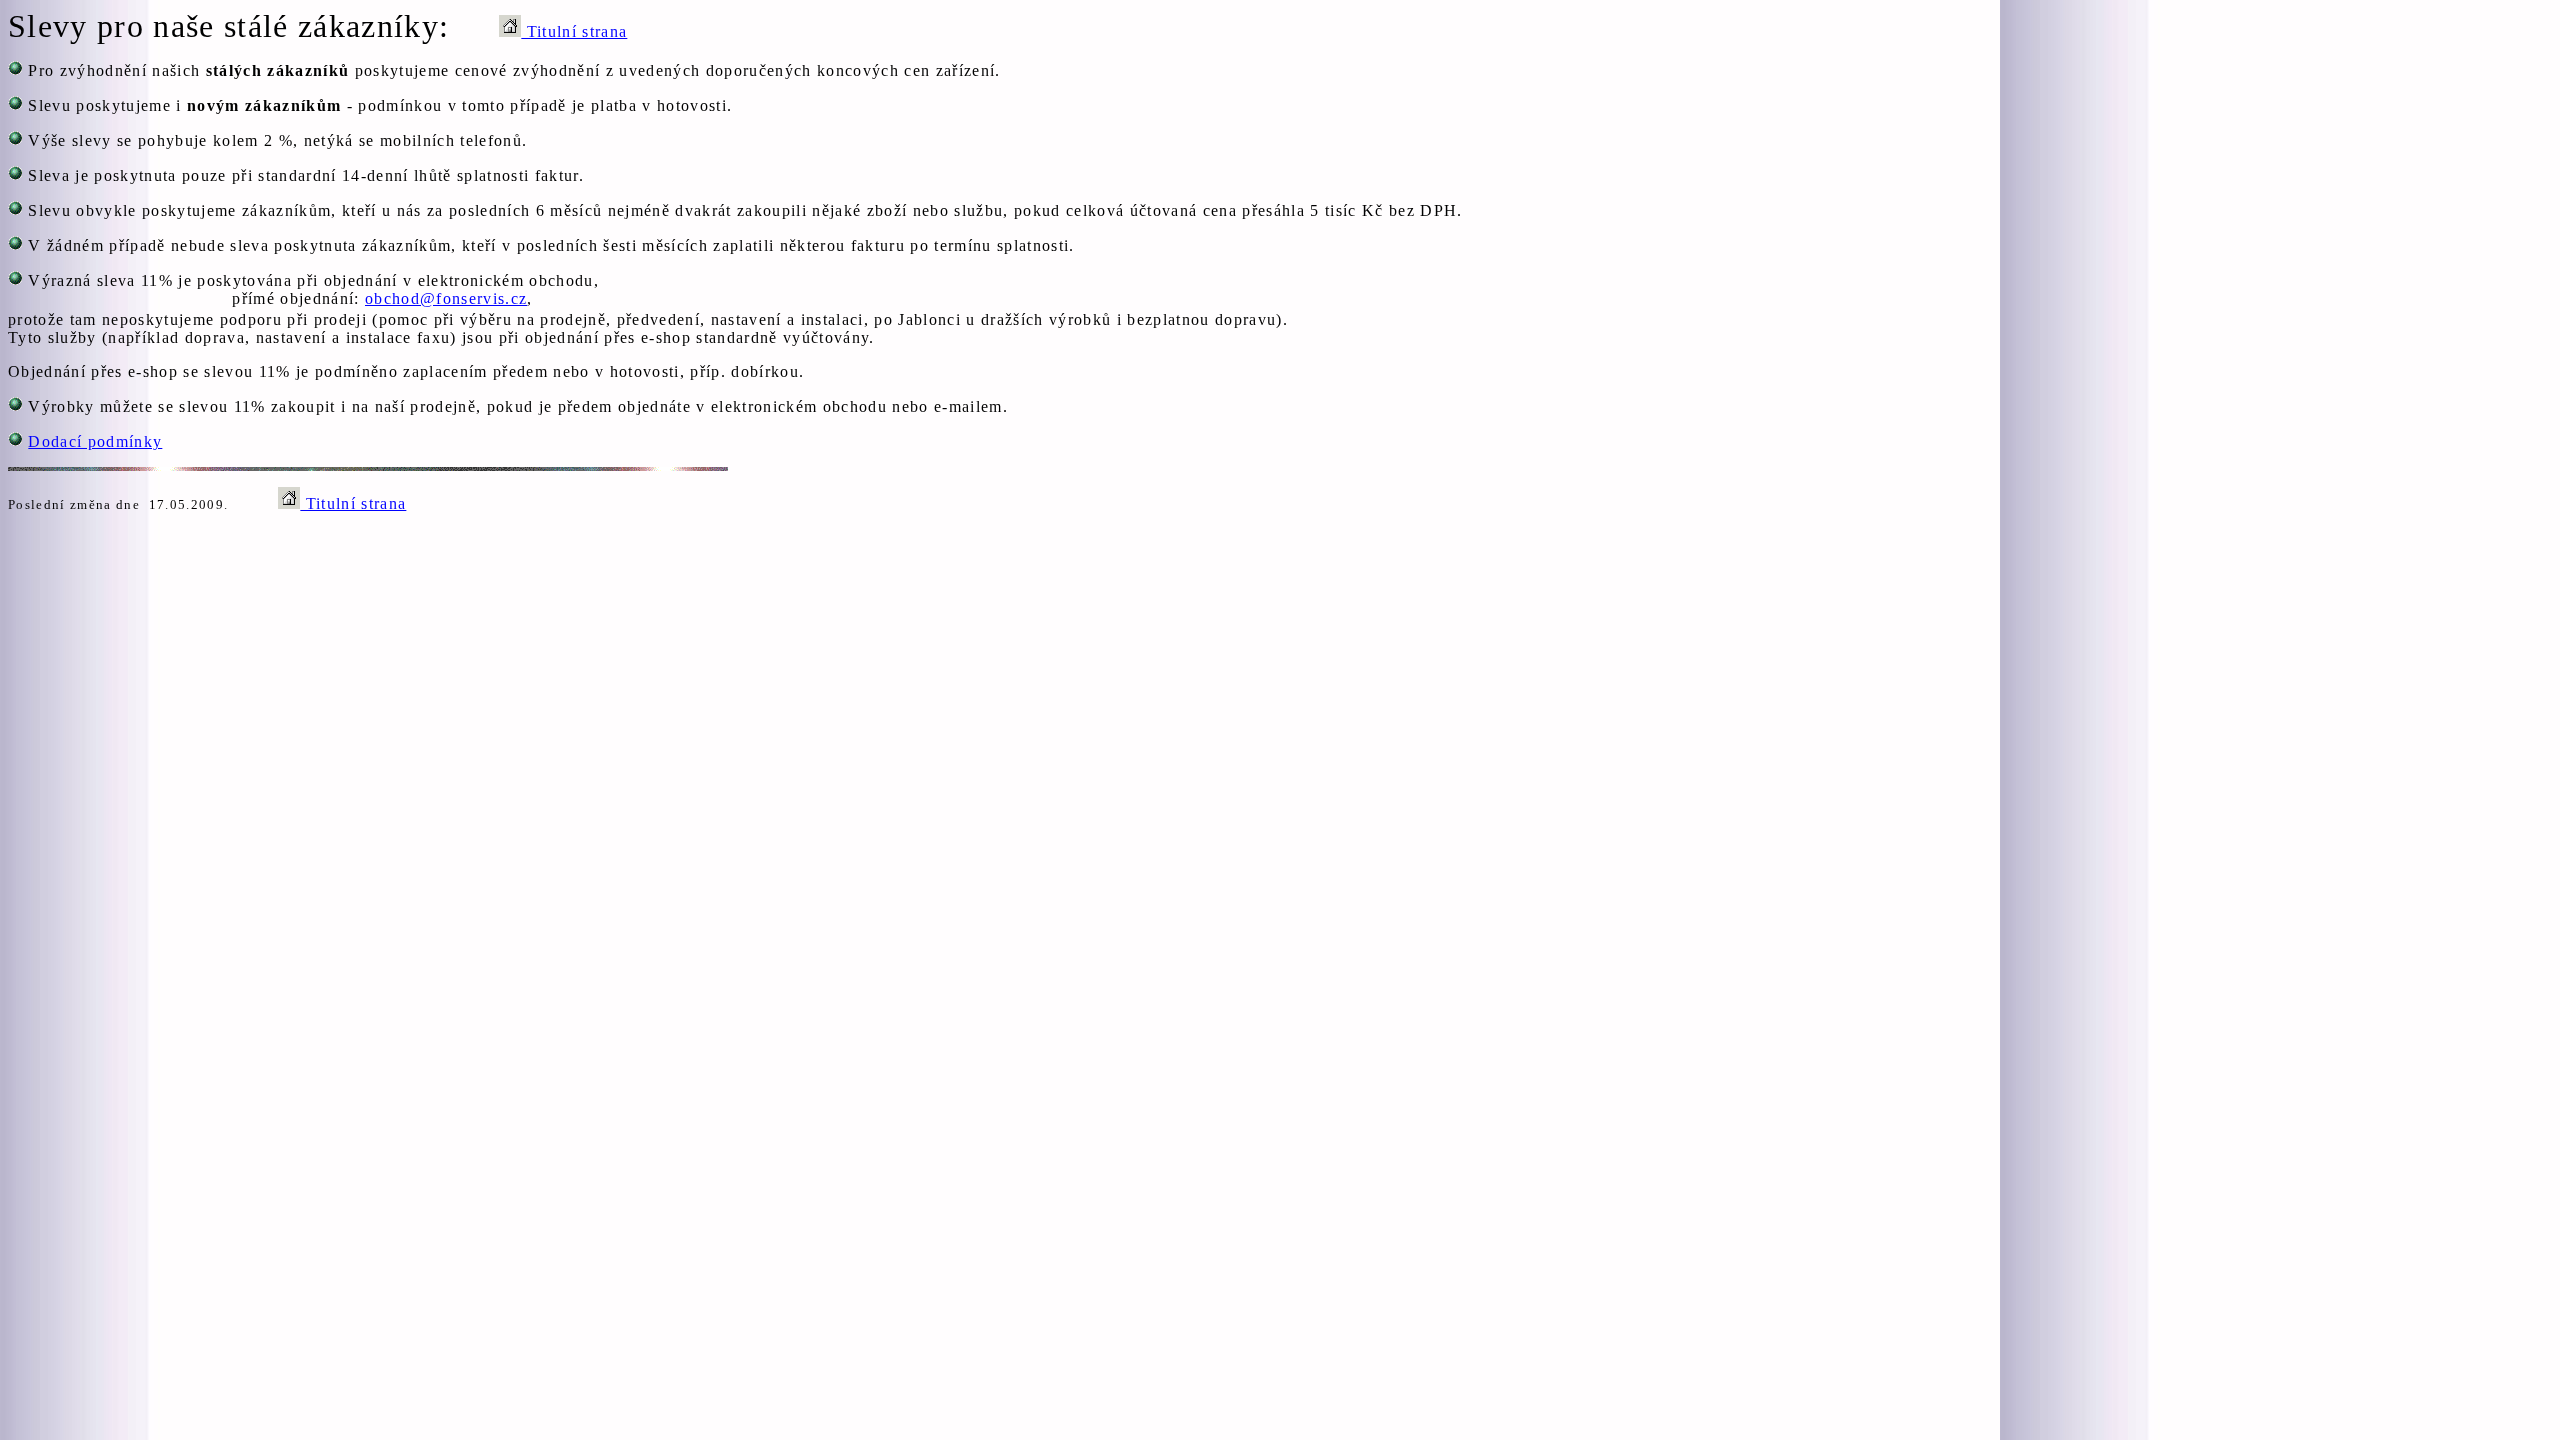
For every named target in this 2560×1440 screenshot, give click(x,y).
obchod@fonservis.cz (446, 298)
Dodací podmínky (95, 441)
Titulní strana (574, 31)
